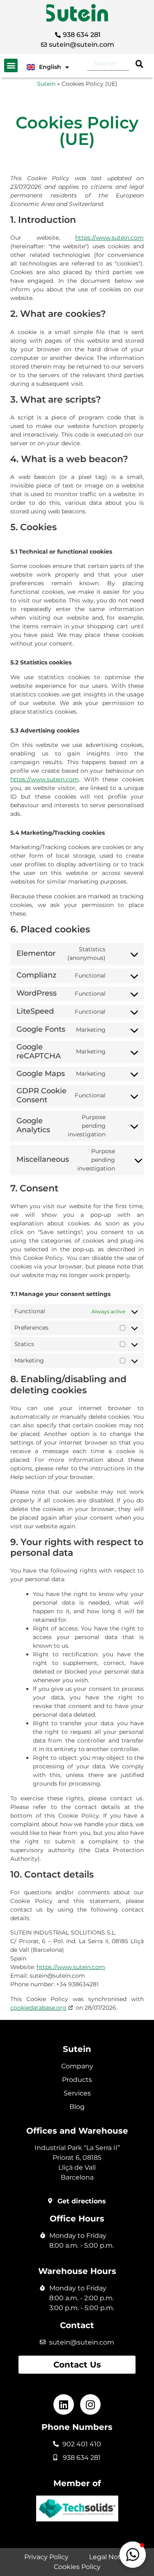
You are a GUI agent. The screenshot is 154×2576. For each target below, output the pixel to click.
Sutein (46, 84)
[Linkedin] (64, 2404)
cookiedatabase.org (38, 2008)
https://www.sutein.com (109, 238)
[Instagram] (90, 2404)
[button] (11, 65)
